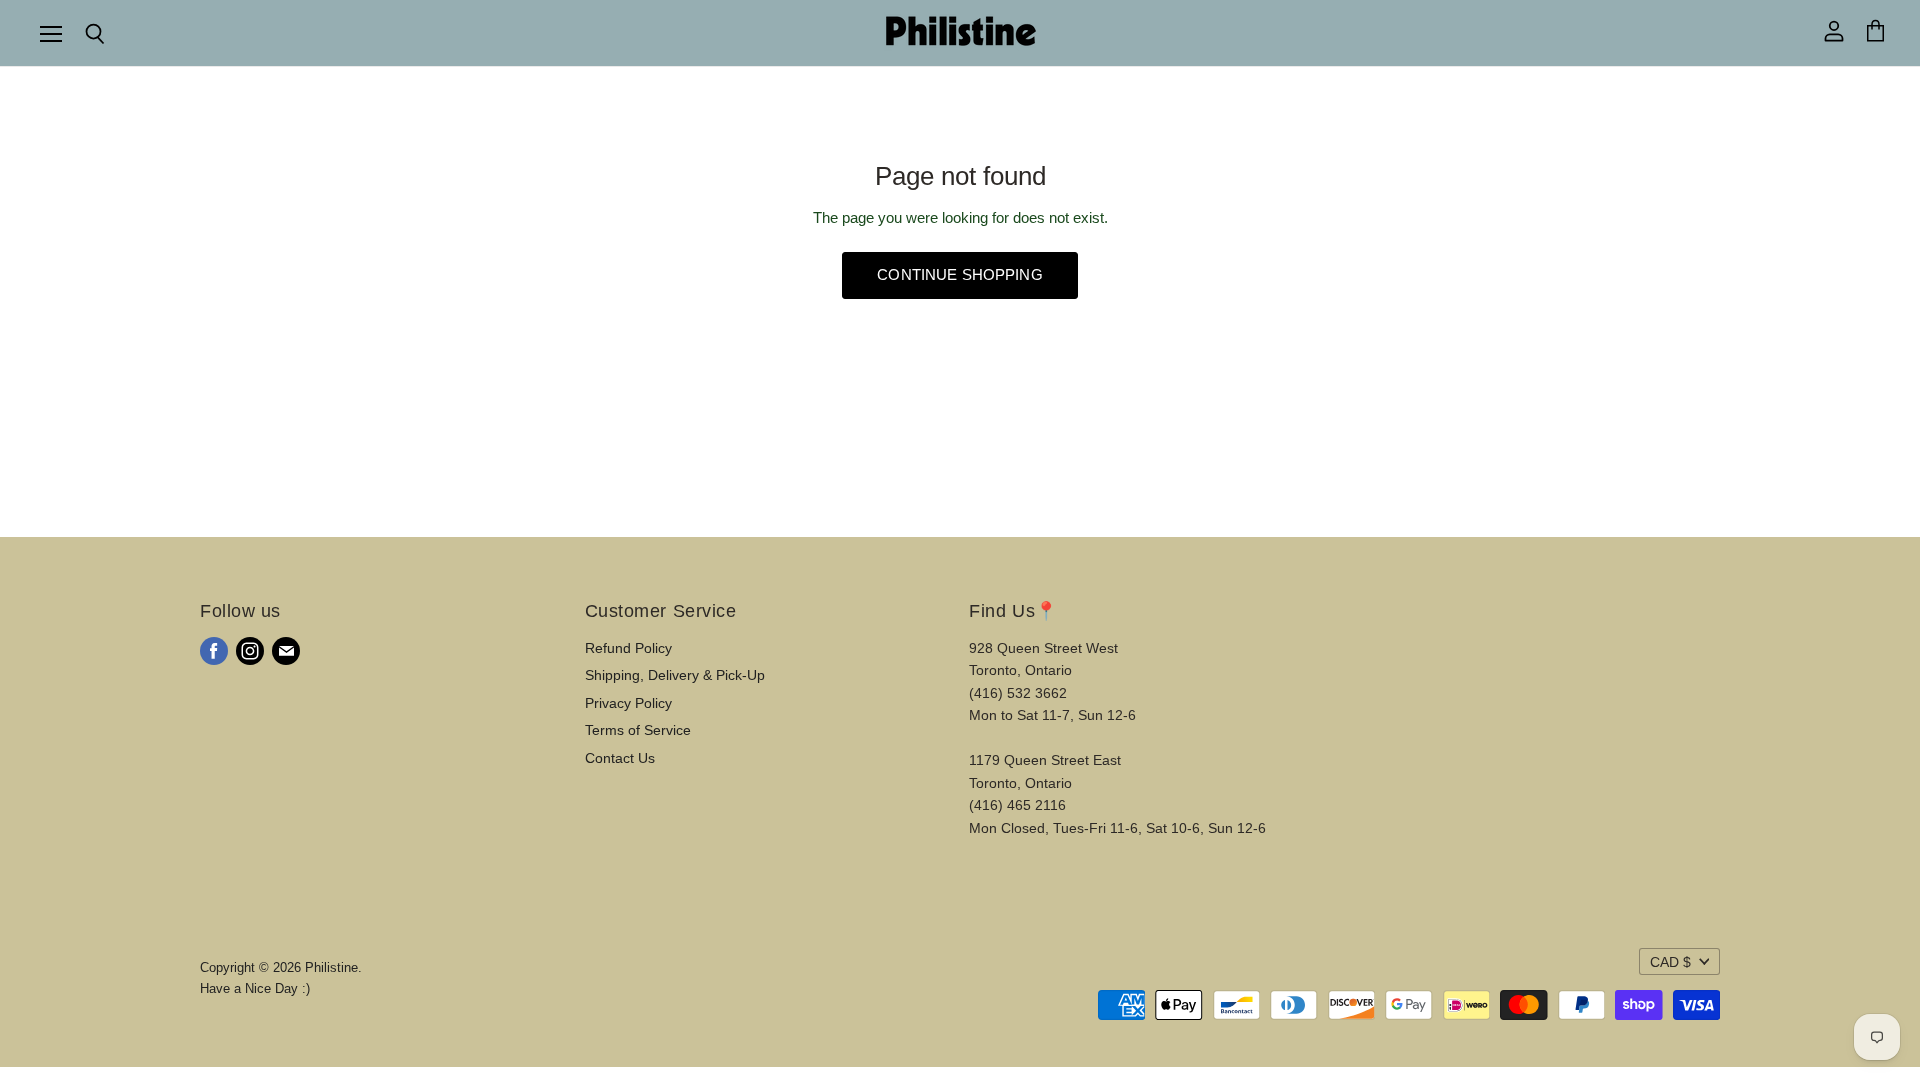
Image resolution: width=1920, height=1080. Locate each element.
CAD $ (1670, 962)
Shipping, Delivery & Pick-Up (675, 675)
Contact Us (620, 758)
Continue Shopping (960, 275)
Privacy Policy (628, 703)
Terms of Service (638, 730)
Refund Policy (628, 648)
